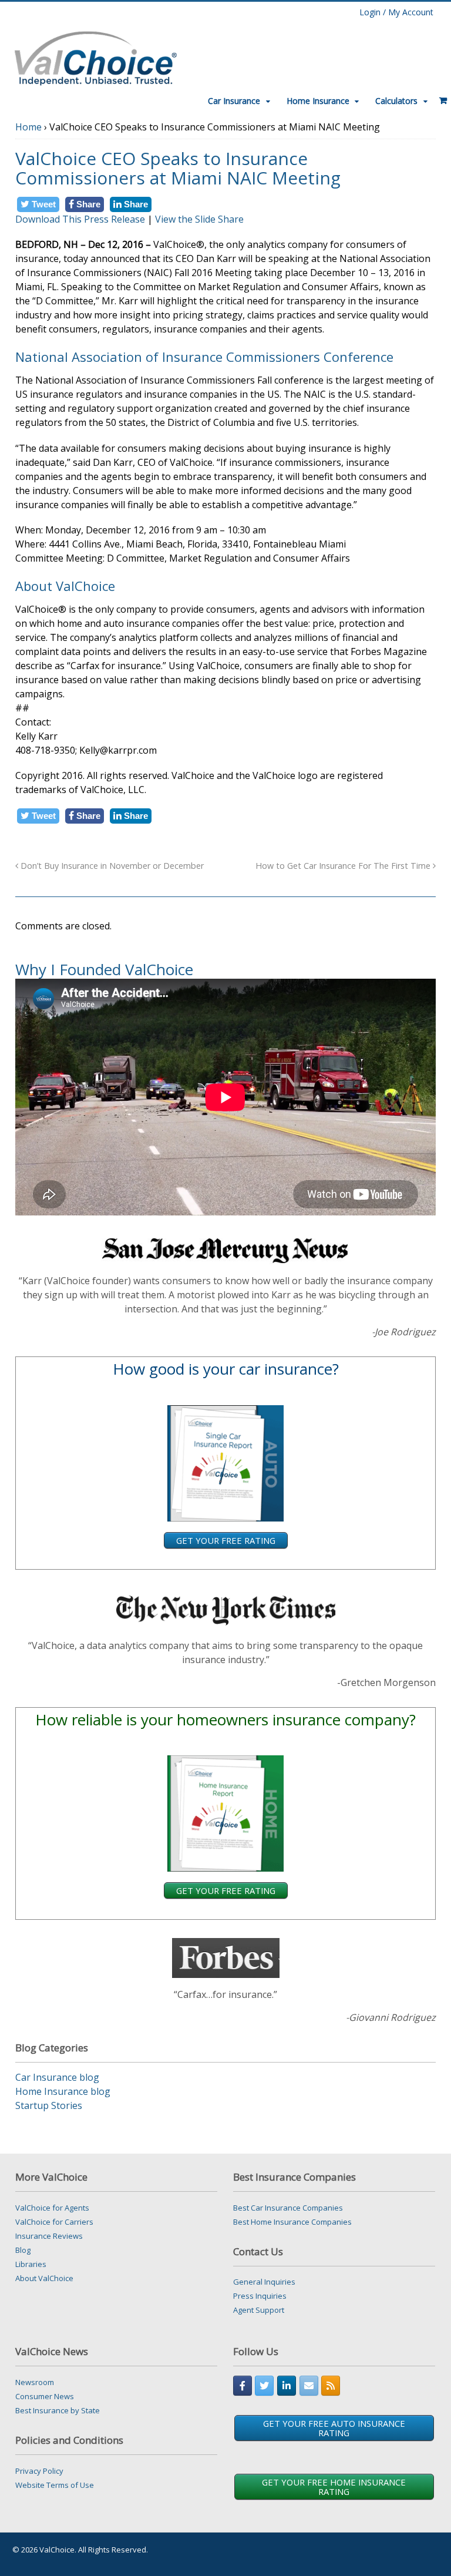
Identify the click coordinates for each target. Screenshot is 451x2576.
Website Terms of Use (55, 2485)
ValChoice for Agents (52, 2208)
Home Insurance (318, 101)
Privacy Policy (39, 2471)
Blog (23, 2250)
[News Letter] (309, 2386)
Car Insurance (234, 101)
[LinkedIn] (287, 2386)
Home (28, 127)
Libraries (31, 2264)
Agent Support (259, 2310)
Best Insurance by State (58, 2410)
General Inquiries (264, 2282)
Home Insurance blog (63, 2091)
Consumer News (45, 2396)
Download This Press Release (80, 219)
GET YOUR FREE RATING (226, 1540)
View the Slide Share (199, 219)
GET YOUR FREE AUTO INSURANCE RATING (334, 2428)
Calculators (396, 101)
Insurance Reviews (49, 2236)
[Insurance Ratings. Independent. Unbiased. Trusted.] (95, 57)
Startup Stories (49, 2105)
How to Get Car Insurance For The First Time (344, 866)
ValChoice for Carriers (54, 2222)
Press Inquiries (260, 2296)
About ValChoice (44, 2278)
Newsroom (35, 2382)
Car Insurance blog (57, 2077)
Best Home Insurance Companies (292, 2222)
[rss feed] (331, 2386)
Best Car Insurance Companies (288, 2208)
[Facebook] (243, 2386)
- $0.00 (439, 96)
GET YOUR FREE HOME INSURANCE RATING (334, 2487)
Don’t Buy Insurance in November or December (111, 866)
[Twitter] (264, 2386)
